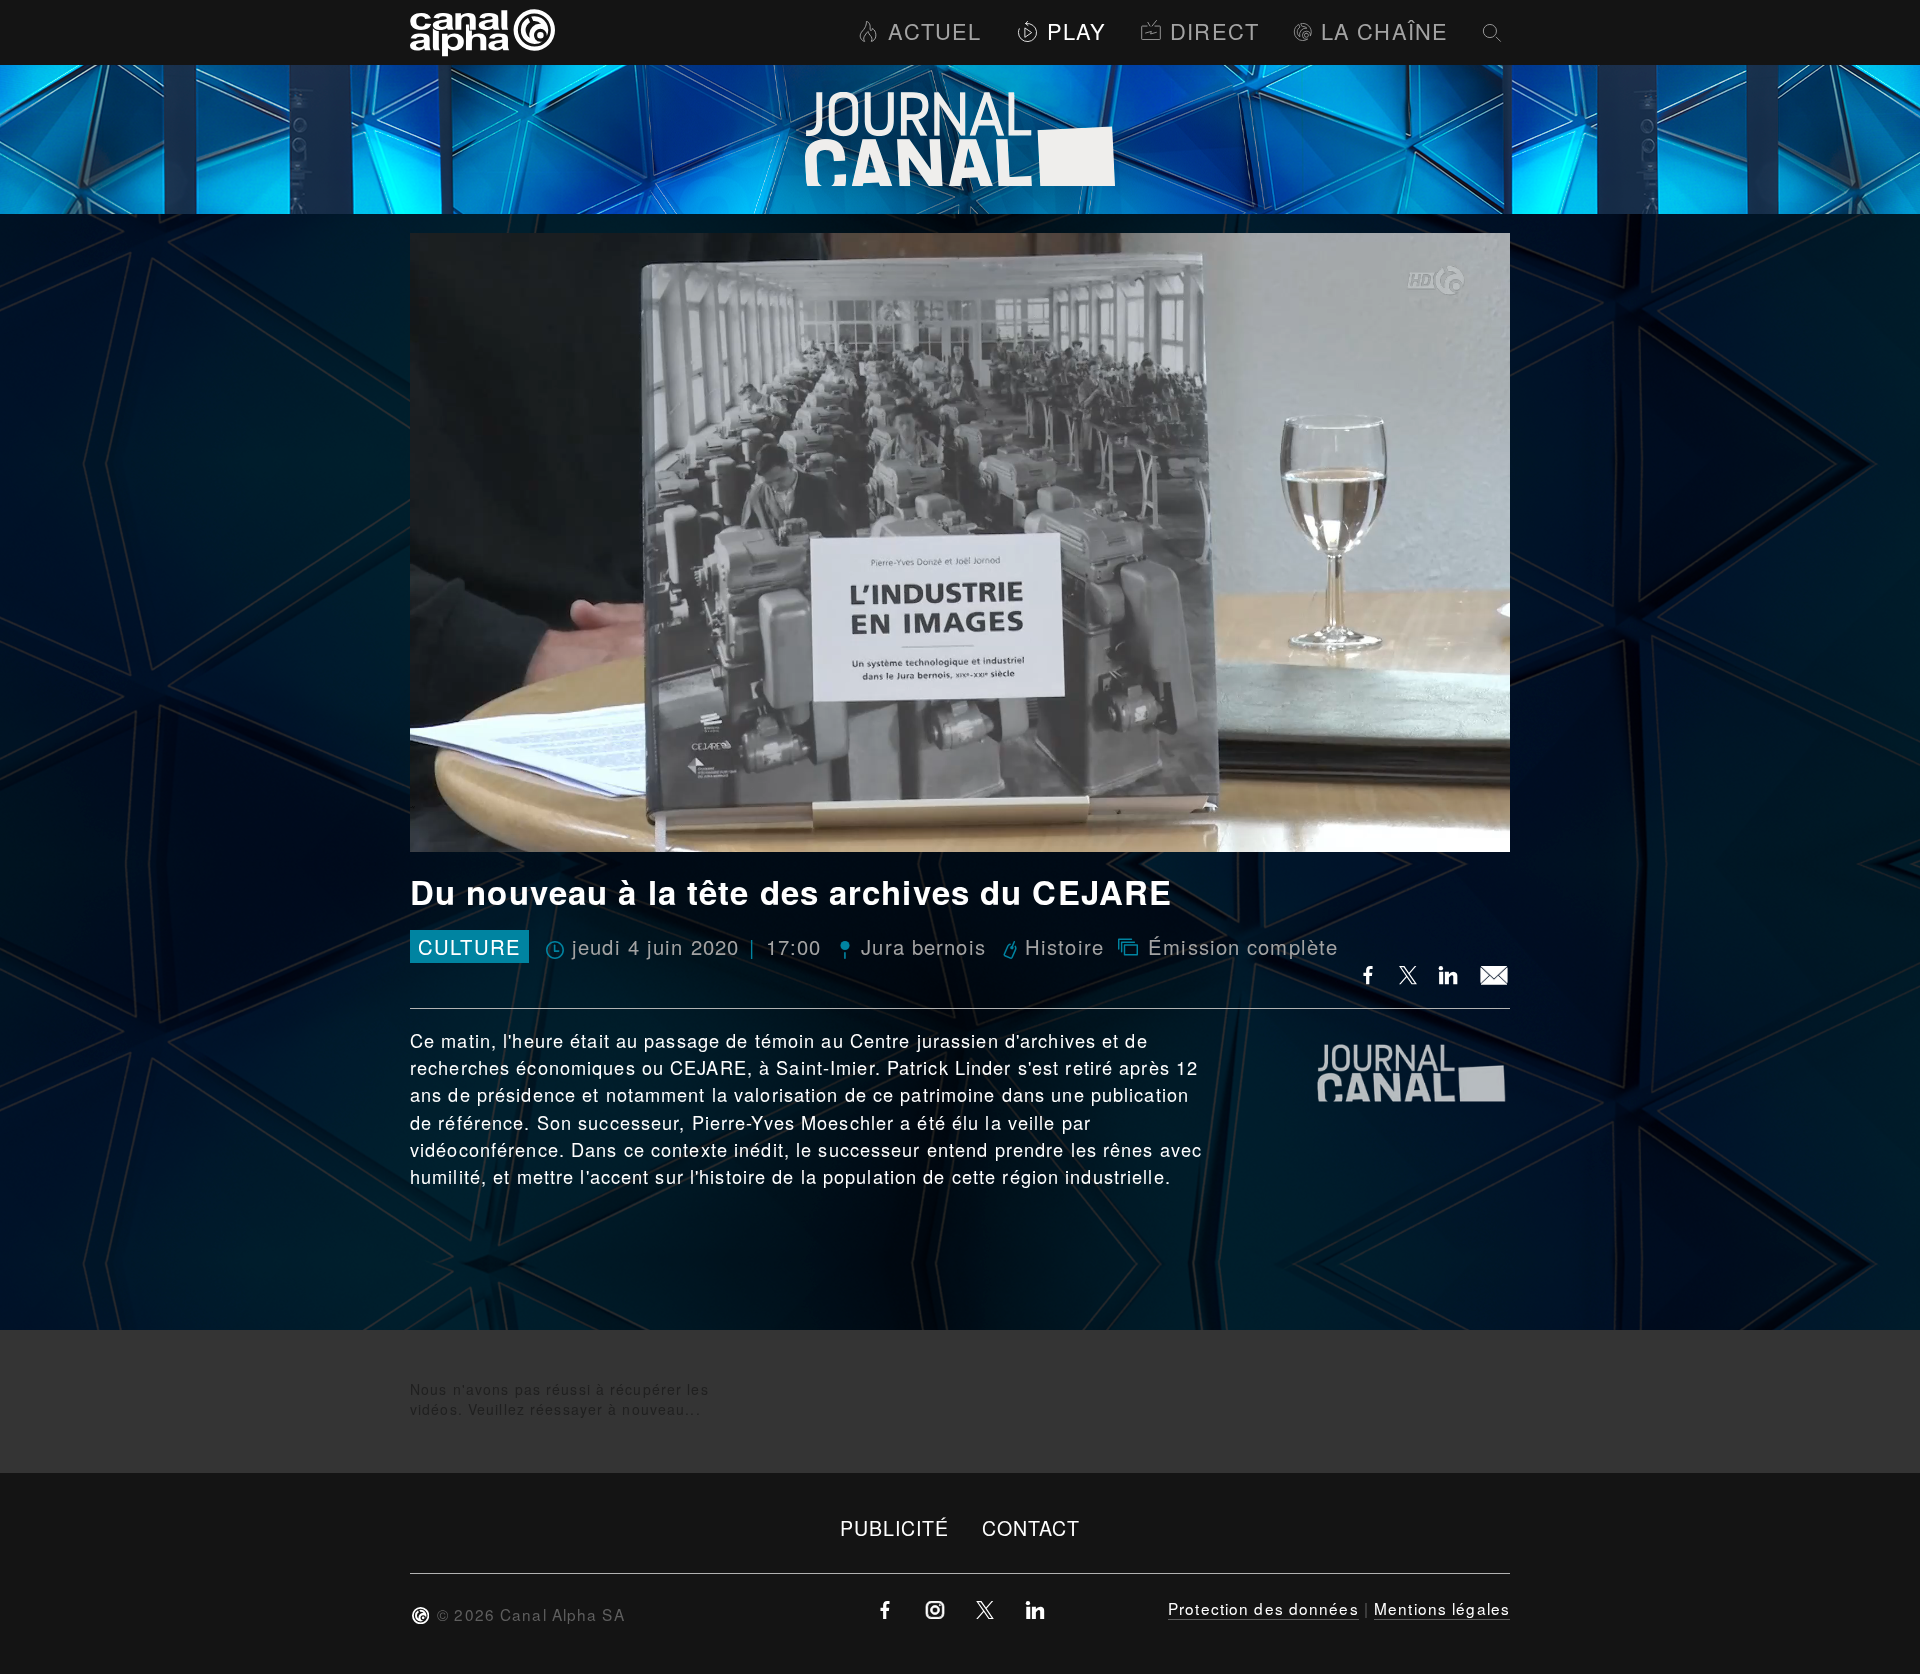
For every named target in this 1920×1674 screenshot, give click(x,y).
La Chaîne (1384, 30)
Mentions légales (1442, 1608)
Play (1076, 30)
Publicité (895, 1527)
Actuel (934, 30)
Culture (469, 946)
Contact (1031, 1527)
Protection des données (1263, 1608)
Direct (1214, 30)
